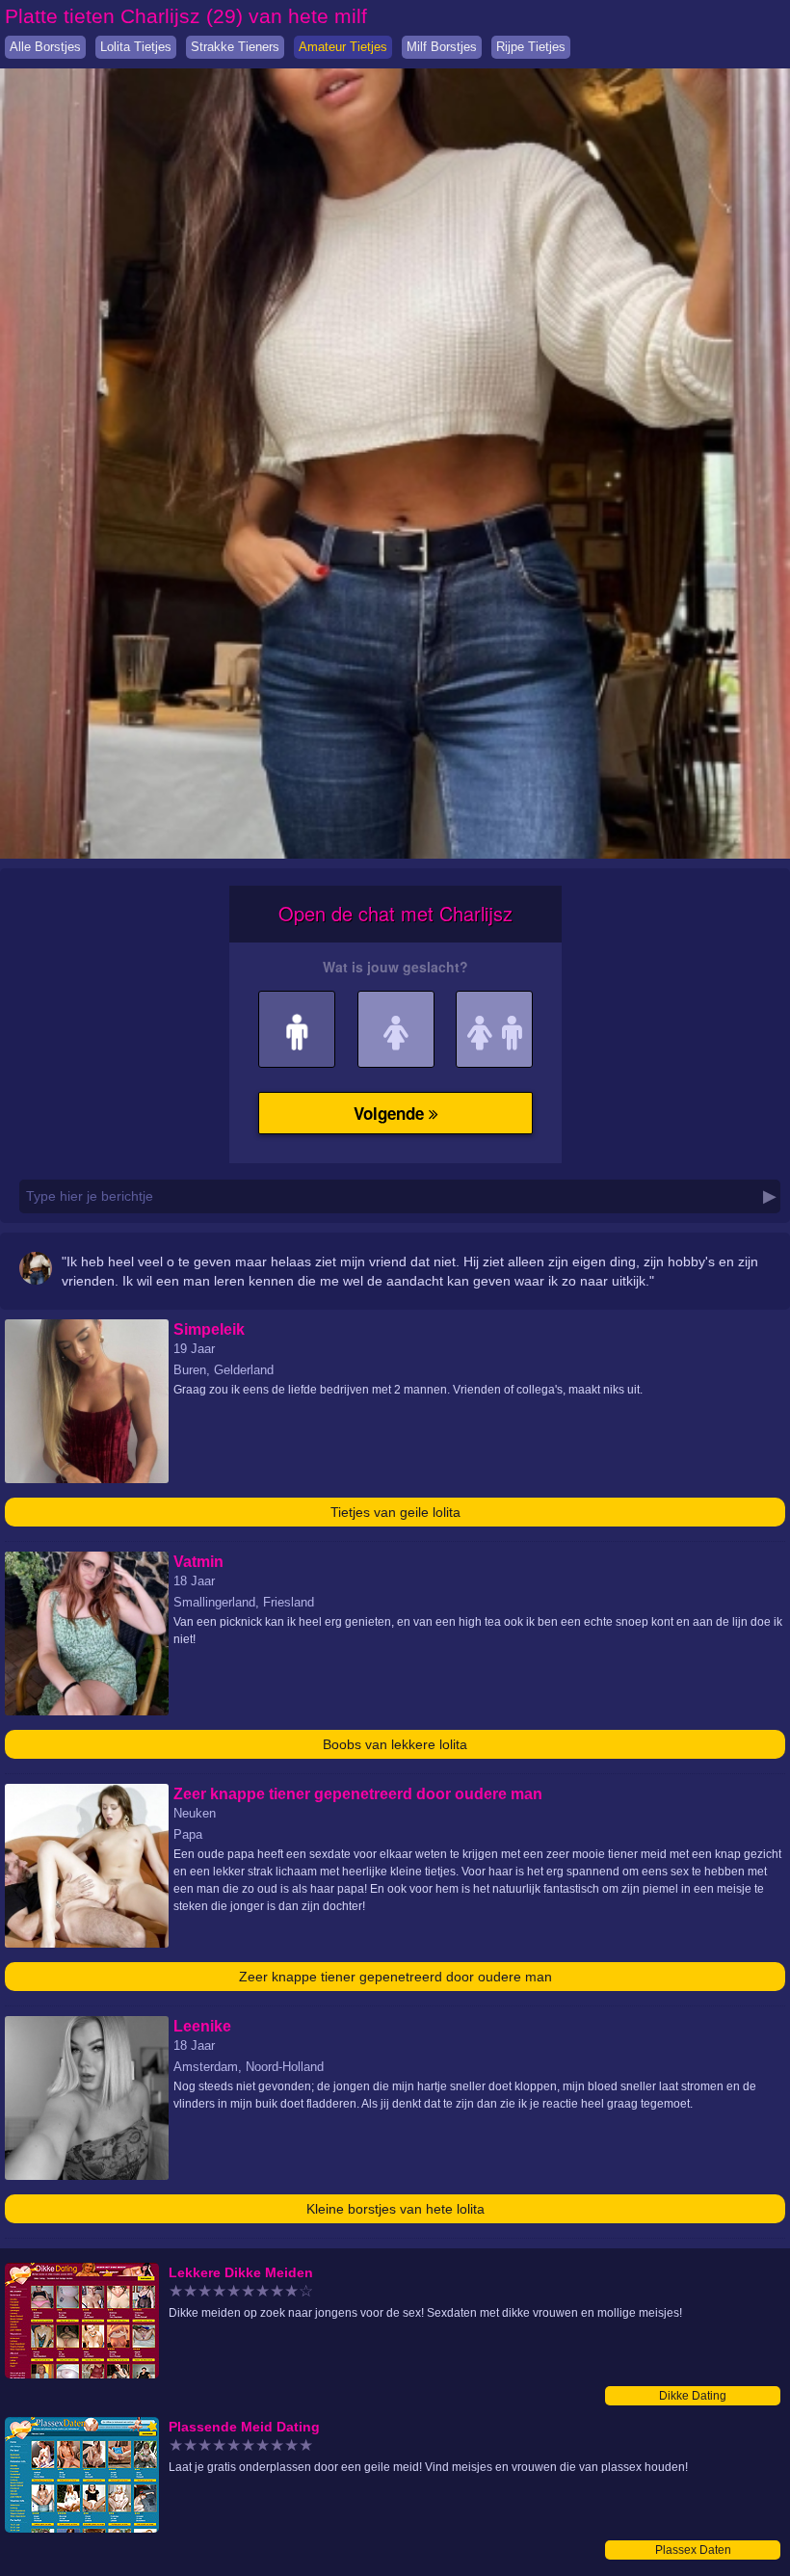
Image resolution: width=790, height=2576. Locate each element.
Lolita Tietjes (136, 47)
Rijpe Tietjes (531, 47)
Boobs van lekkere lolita (395, 1744)
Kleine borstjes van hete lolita (395, 2209)
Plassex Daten (693, 2550)
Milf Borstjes (442, 47)
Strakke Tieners (235, 47)
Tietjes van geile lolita (395, 1512)
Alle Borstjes (45, 47)
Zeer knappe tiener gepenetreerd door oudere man (395, 1977)
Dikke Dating (693, 2396)
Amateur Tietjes (343, 47)
